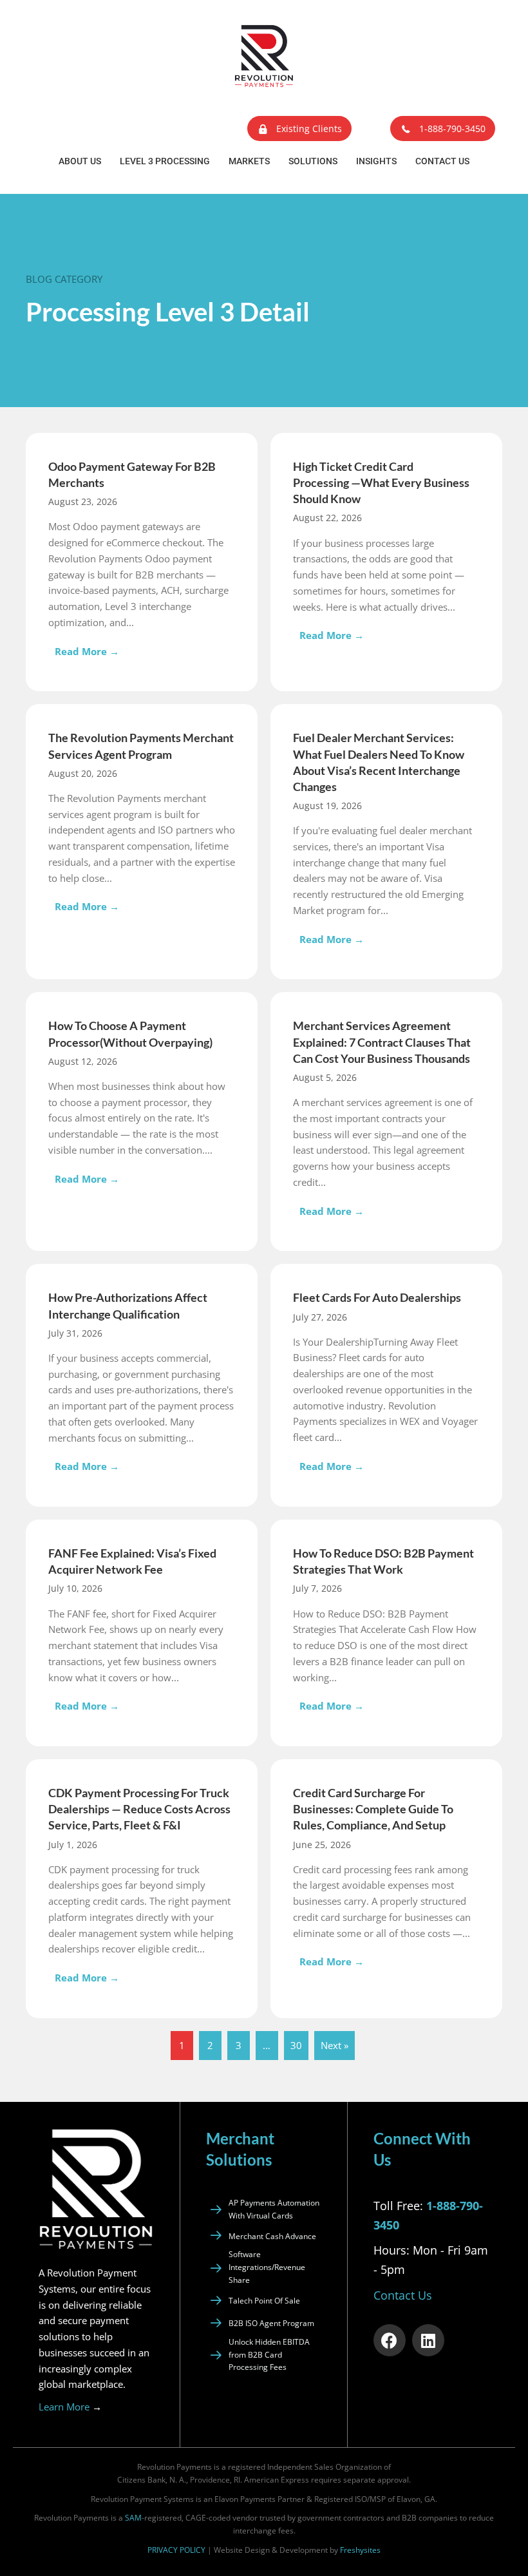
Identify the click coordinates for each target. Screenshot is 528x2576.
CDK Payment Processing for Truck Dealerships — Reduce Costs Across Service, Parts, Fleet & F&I (139, 1809)
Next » (335, 2045)
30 (296, 2045)
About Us (80, 161)
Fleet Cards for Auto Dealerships (377, 1297)
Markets (249, 161)
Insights (376, 161)
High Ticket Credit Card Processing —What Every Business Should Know (381, 482)
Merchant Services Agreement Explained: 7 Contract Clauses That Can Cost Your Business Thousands (382, 1042)
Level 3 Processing (165, 161)
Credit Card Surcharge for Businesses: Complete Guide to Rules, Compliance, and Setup (373, 1809)
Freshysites (360, 2550)
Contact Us (442, 161)
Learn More (70, 2407)
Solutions (313, 161)
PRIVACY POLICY (176, 2550)
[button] (299, 129)
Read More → (90, 651)
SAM (133, 2518)
